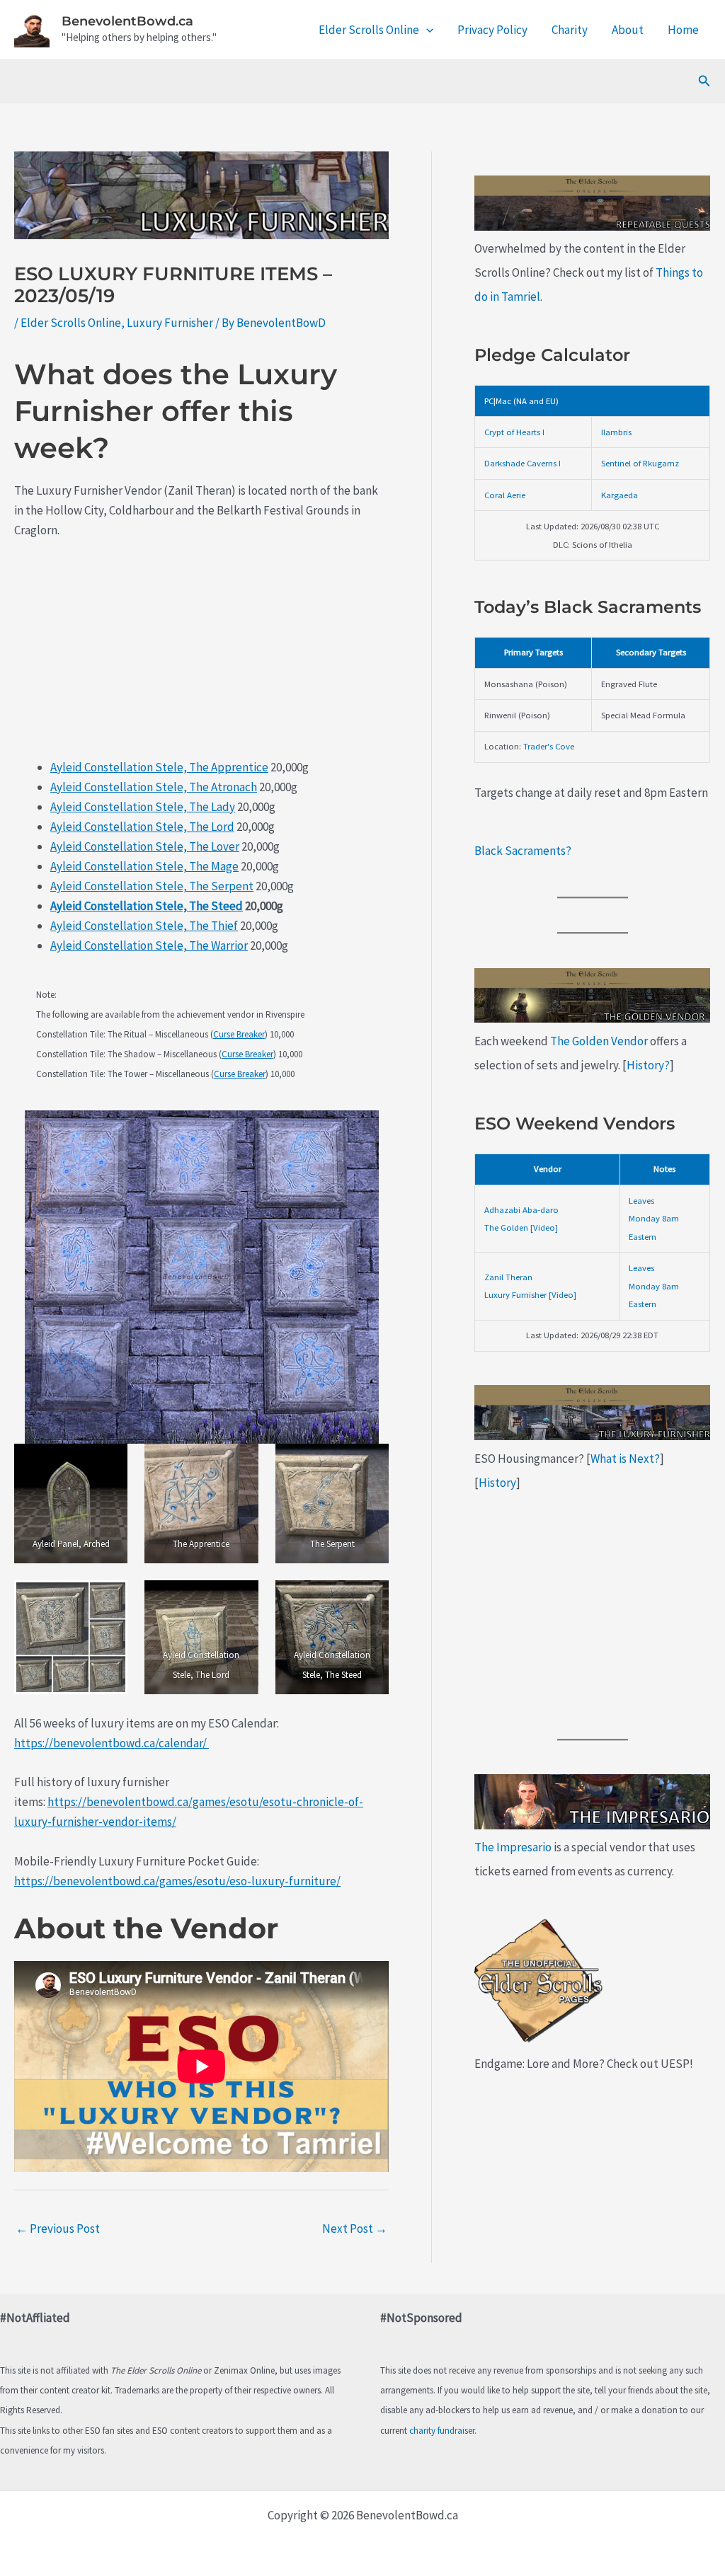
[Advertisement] (201, 658)
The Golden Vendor (599, 1041)
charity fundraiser (442, 2431)
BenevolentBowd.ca (127, 21)
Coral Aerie (505, 495)
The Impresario (513, 1847)
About (628, 30)
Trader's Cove (549, 746)
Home (683, 30)
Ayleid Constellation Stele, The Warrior (149, 945)
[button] (426, 30)
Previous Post (58, 2229)
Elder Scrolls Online (369, 30)
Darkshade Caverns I (523, 463)
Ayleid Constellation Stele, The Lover (145, 846)
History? (648, 1065)
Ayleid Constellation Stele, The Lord (142, 827)
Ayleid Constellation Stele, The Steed (147, 906)
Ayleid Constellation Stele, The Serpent (152, 886)
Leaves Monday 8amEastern (654, 1218)
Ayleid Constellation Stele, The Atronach (154, 787)
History (497, 1483)
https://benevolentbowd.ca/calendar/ (112, 1743)
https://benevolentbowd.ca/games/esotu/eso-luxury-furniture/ (177, 1881)
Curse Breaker (239, 1034)
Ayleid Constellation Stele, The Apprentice (159, 767)
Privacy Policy (492, 30)
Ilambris (616, 432)
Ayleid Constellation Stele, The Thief (144, 926)
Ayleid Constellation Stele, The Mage (144, 866)
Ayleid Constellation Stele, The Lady (143, 807)
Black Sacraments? (523, 851)
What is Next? (625, 1459)
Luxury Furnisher (170, 323)
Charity (570, 30)
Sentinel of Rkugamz (640, 463)
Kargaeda (620, 495)
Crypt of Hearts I (514, 432)
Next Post (355, 2229)
